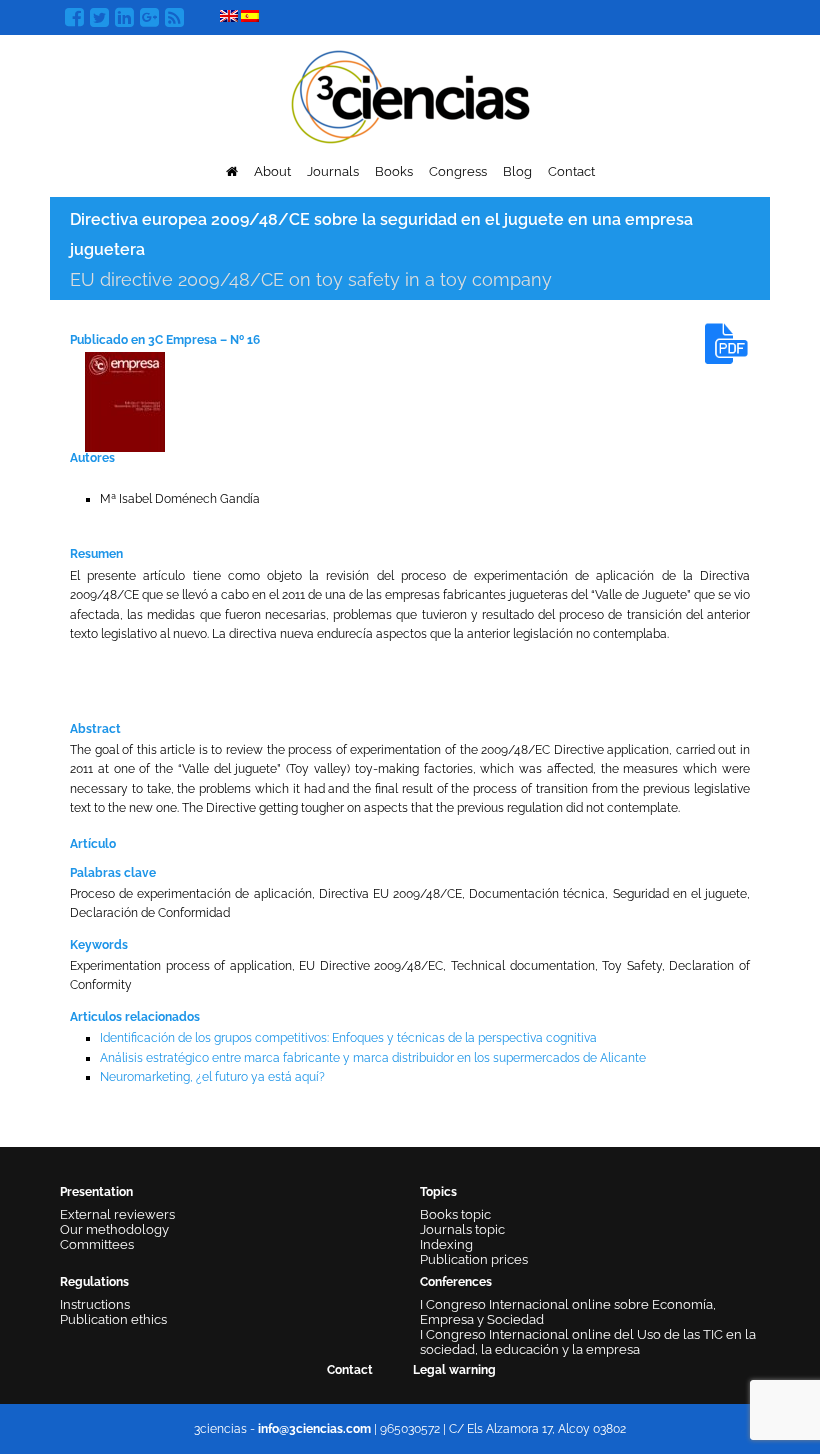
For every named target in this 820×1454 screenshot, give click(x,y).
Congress (458, 171)
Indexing (446, 1244)
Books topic (455, 1214)
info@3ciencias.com (314, 1429)
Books (394, 171)
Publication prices (474, 1259)
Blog (517, 171)
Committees (97, 1244)
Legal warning (454, 1370)
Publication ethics (113, 1319)
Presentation (96, 1192)
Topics (438, 1192)
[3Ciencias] (410, 94)
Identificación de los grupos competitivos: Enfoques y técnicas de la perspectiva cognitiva (348, 1038)
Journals (333, 171)
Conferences (456, 1282)
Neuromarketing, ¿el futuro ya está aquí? (212, 1077)
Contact (571, 171)
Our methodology (114, 1229)
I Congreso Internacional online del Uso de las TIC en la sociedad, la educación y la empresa (588, 1342)
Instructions (95, 1304)
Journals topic (462, 1229)
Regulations (94, 1282)
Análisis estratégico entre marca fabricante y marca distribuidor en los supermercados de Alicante (373, 1058)
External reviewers (117, 1214)
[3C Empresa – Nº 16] (125, 401)
